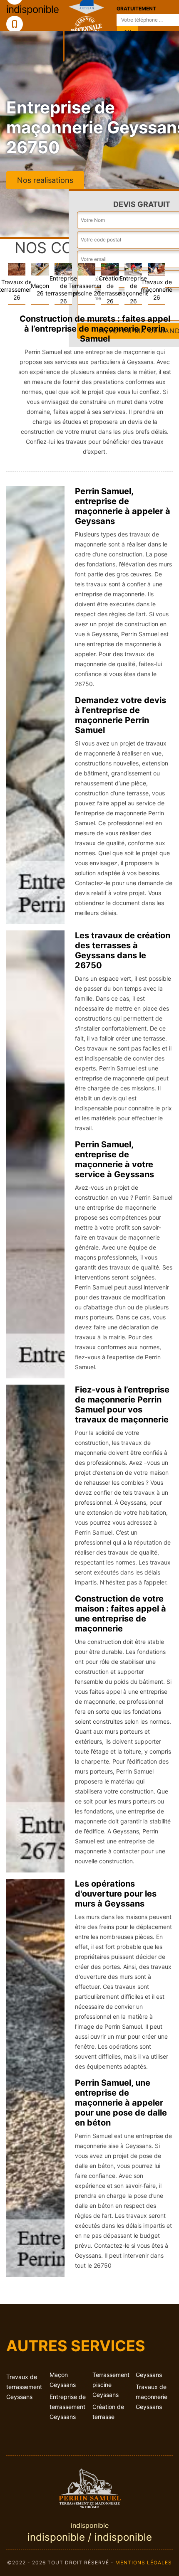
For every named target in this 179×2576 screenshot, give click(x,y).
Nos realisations (45, 180)
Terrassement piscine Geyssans (111, 2385)
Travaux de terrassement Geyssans (24, 2387)
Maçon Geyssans (63, 2380)
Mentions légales (144, 2562)
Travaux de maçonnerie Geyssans (152, 2397)
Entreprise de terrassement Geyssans (68, 2407)
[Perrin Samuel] (89, 2487)
